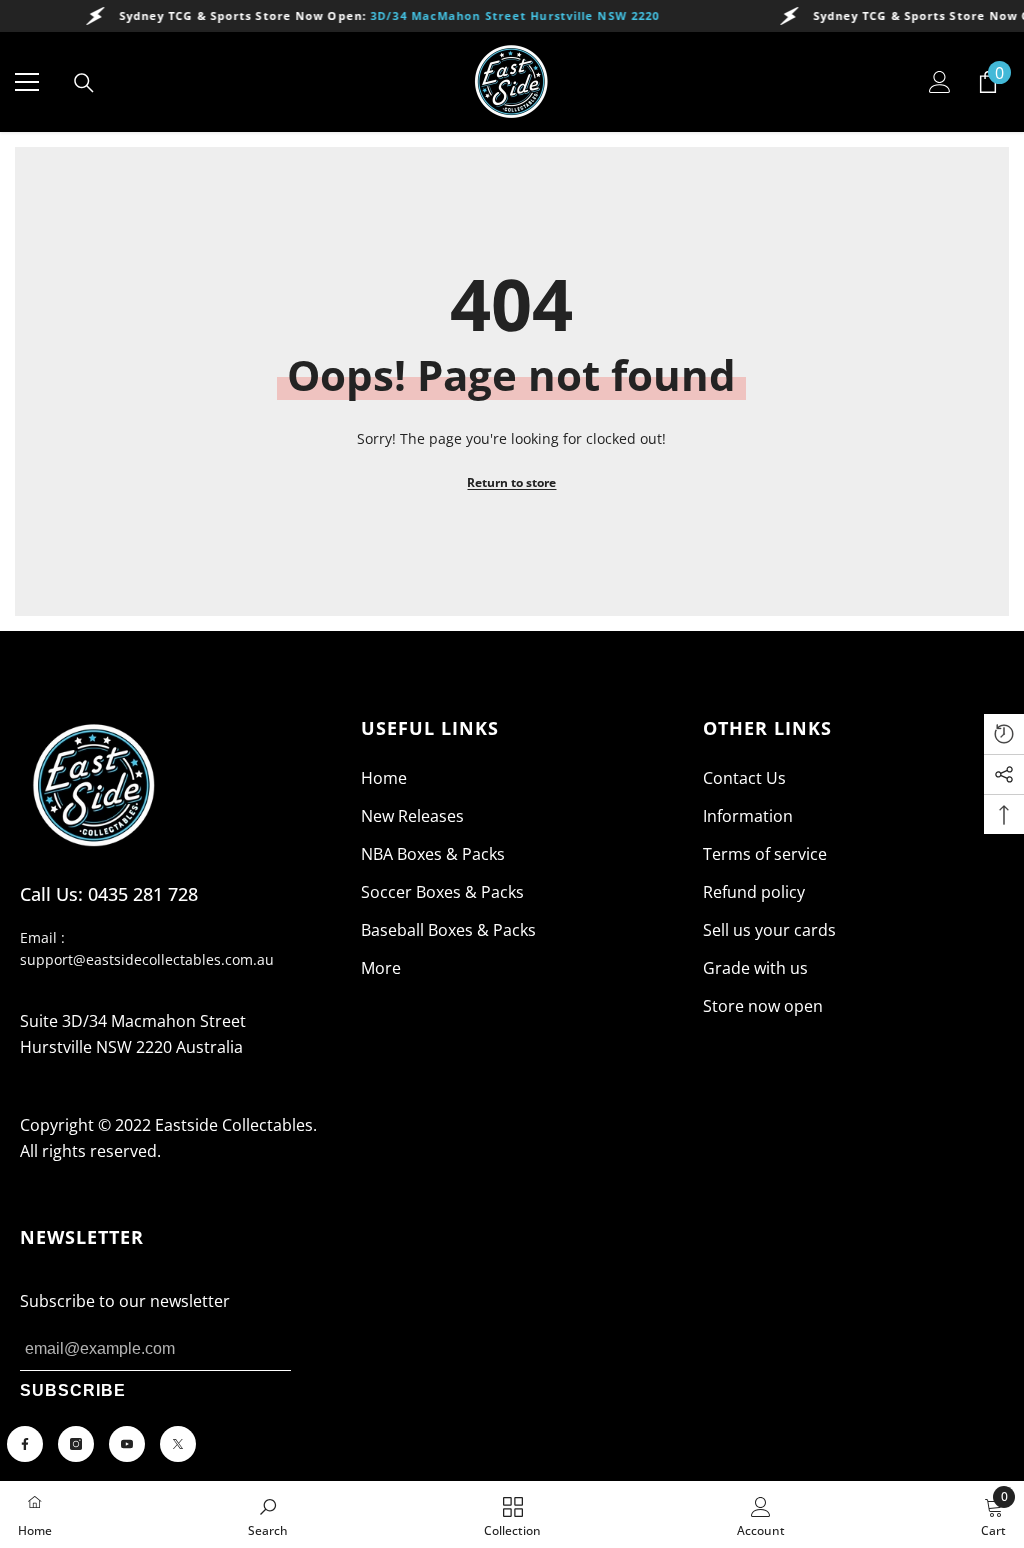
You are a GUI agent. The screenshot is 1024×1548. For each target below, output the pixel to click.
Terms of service (765, 854)
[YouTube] (127, 1444)
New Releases (412, 816)
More (381, 968)
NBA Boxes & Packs (433, 854)
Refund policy (754, 892)
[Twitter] (178, 1444)
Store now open (763, 1006)
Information (748, 816)
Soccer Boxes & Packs (442, 892)
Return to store (511, 482)
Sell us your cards (769, 930)
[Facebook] (25, 1444)
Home (384, 778)
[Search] (84, 83)
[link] (268, 1515)
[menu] (27, 82)
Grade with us (755, 968)
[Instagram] (76, 1444)
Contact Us (744, 778)
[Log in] (940, 82)
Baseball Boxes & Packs (448, 930)
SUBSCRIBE (73, 1390)
